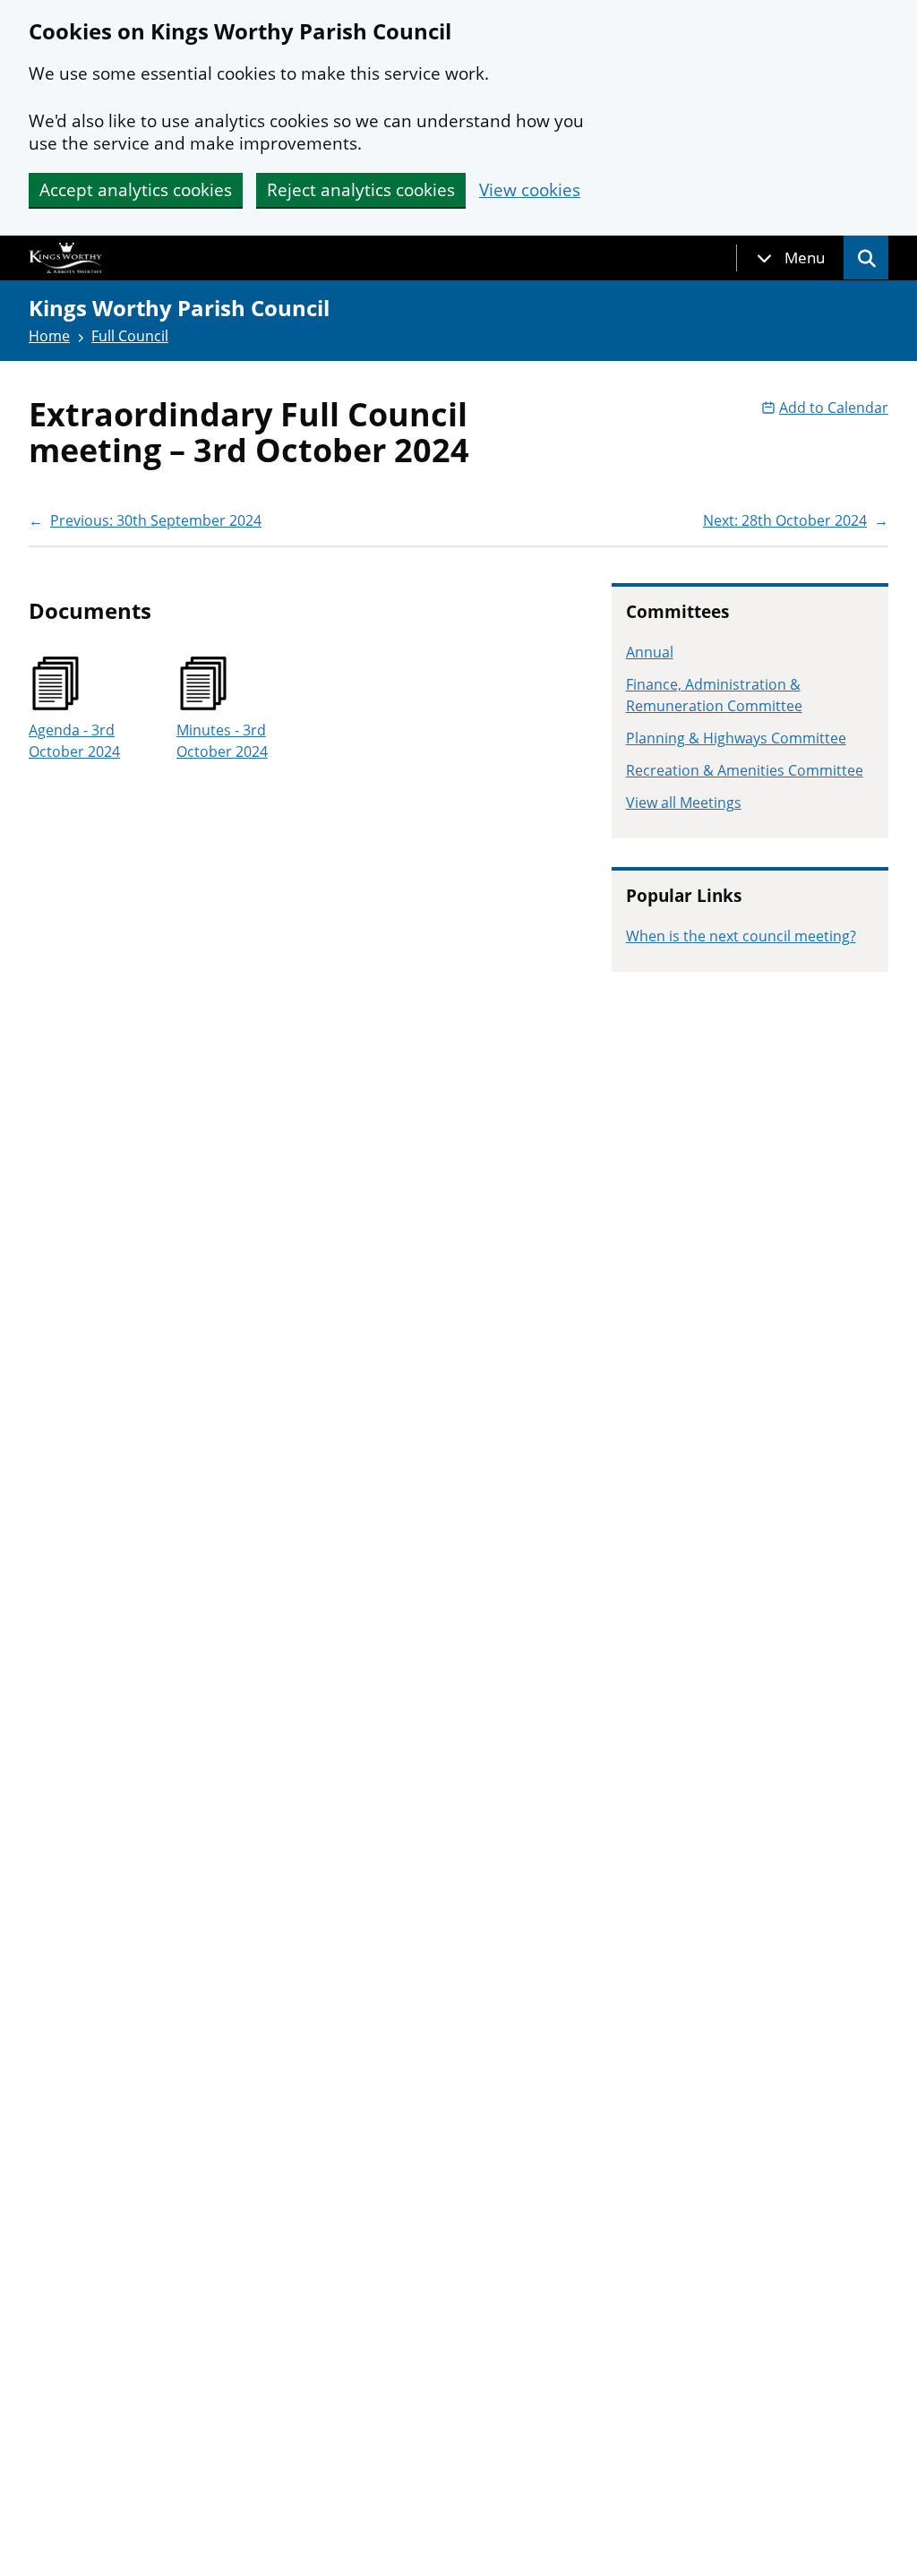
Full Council (130, 336)
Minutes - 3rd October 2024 (222, 741)
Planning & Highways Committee (736, 738)
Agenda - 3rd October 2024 (74, 741)
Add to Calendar (834, 408)
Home (49, 336)
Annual (650, 652)
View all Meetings (684, 803)
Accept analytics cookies (136, 190)
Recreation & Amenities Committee (745, 770)
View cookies (530, 190)
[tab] (791, 258)
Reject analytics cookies (361, 190)
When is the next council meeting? (741, 936)
